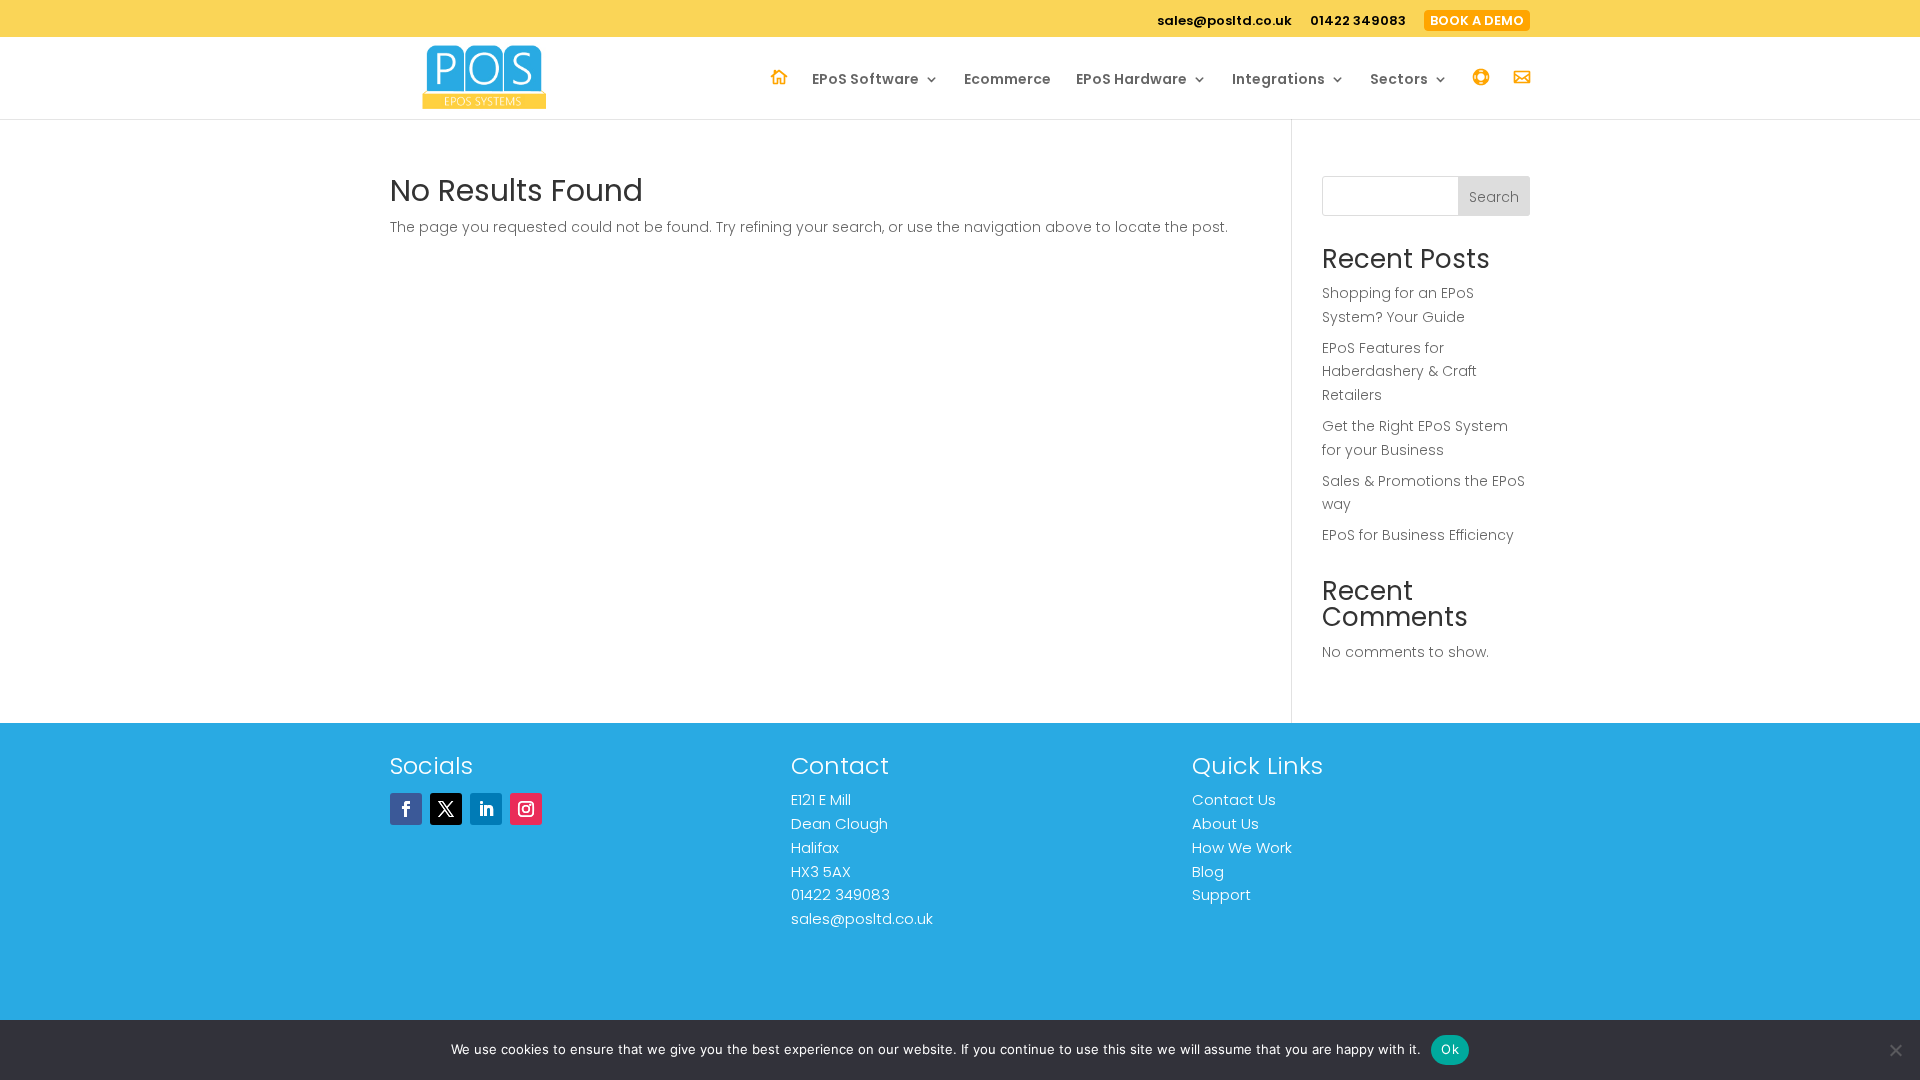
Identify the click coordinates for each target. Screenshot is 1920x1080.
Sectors (1399, 80)
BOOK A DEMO (1477, 20)
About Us (1225, 823)
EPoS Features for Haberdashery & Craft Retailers (1399, 372)
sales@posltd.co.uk (1224, 22)
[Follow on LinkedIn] (486, 809)
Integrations (1278, 80)
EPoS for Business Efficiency (1418, 535)
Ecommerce (1007, 80)
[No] (1895, 1050)
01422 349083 (1358, 22)
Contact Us (1234, 799)
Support (1221, 894)
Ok (1450, 1049)
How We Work (1242, 847)
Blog (1208, 871)
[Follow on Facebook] (406, 809)
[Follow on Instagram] (526, 809)
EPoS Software (865, 80)
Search (1494, 197)
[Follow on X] (446, 809)
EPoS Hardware (1131, 80)
